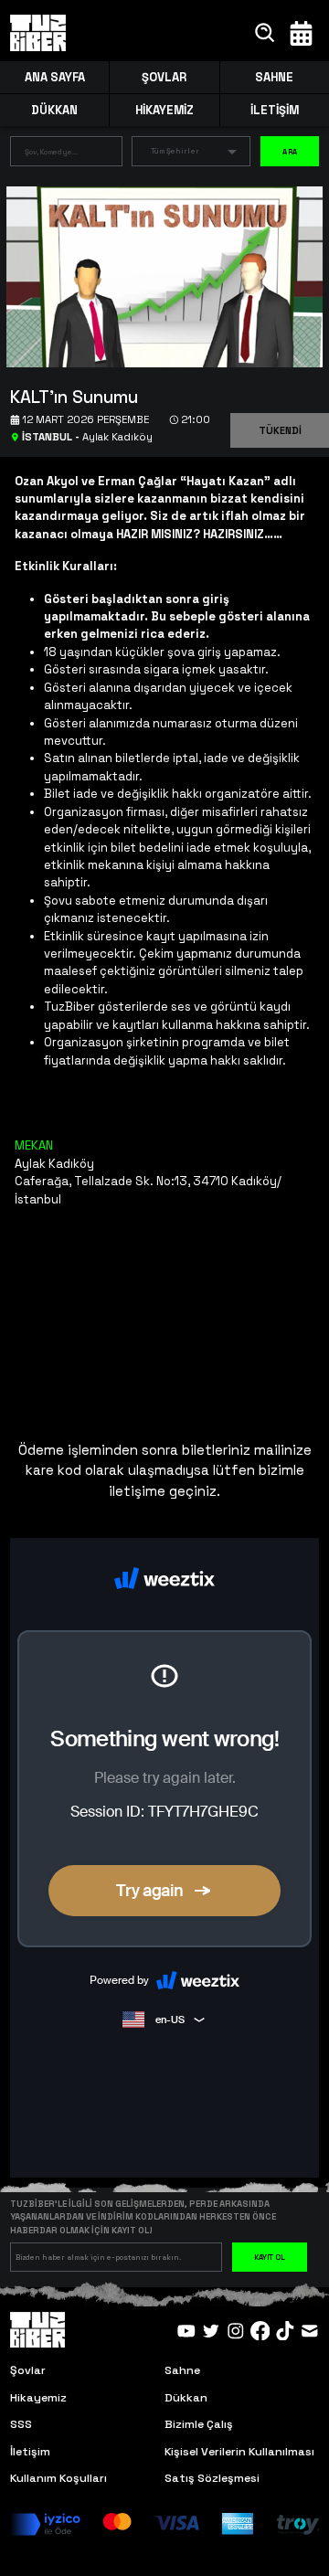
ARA (290, 152)
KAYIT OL (270, 2257)
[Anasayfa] (38, 33)
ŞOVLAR (164, 77)
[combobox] (53, 154)
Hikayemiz (38, 2398)
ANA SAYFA (55, 77)
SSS (21, 2424)
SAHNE (274, 77)
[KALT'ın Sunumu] (158, 276)
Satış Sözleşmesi (212, 2478)
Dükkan (186, 2398)
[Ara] (265, 33)
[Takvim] (301, 33)
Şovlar (28, 2370)
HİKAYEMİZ (164, 110)
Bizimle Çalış (199, 2424)
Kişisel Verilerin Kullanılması (239, 2452)
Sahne (182, 2370)
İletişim (30, 2452)
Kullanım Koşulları (58, 2478)
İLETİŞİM (275, 110)
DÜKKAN (54, 110)
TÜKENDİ (280, 430)
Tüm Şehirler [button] (175, 151)
